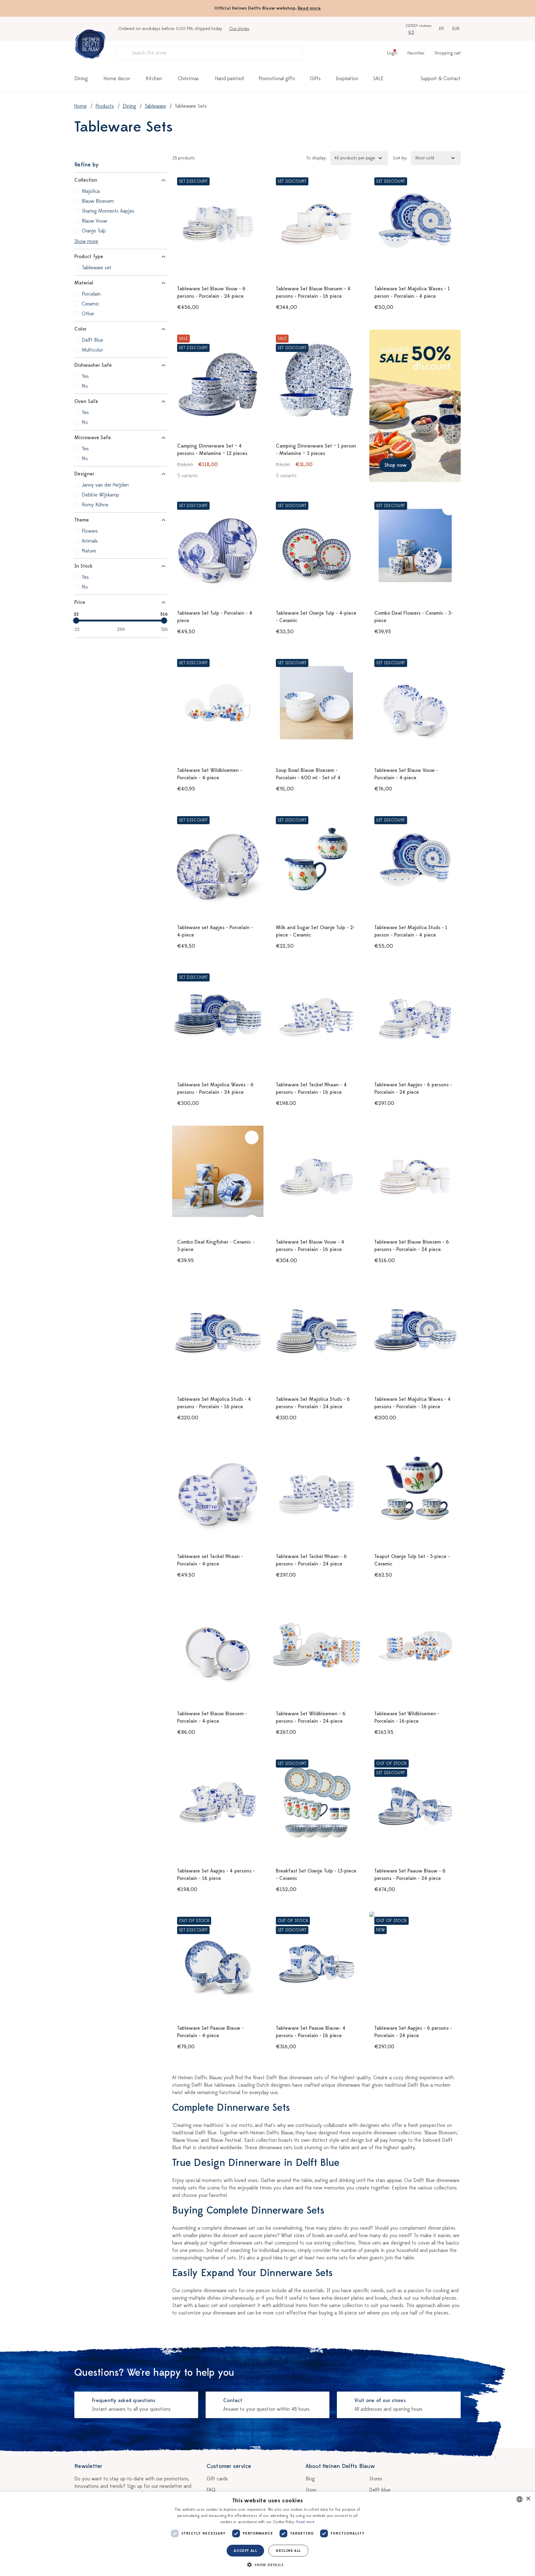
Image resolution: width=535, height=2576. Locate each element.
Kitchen (154, 79)
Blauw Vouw (94, 221)
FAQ (211, 2490)
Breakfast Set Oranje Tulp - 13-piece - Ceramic (316, 1875)
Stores (376, 2479)
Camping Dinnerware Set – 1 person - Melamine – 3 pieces (316, 450)
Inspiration (347, 79)
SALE (378, 79)
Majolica (91, 191)
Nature (89, 551)
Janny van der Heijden (105, 485)
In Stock (83, 566)
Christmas (189, 79)
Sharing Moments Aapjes (108, 211)
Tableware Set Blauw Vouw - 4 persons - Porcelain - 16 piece (310, 1246)
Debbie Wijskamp (100, 495)
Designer (84, 474)
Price (80, 602)
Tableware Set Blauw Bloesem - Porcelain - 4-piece (212, 1717)
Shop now (396, 465)
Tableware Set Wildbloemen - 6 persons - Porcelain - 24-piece (311, 1717)
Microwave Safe (93, 438)
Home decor (117, 79)
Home (80, 106)
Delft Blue (92, 340)
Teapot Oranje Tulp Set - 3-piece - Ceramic (412, 1560)
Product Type (89, 257)
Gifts (315, 79)
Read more (309, 8)
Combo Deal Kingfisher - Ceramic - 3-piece (216, 1246)
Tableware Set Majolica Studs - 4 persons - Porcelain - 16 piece (214, 1403)
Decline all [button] (288, 2551)
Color (80, 329)
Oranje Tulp (94, 231)
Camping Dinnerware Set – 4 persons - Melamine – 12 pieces (212, 450)
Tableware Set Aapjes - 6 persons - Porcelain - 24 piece (413, 1089)
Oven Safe (86, 401)
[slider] (76, 621)
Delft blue (380, 2490)
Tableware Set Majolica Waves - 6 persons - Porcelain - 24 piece (215, 1089)
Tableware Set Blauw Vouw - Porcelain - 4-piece (406, 774)
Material (84, 283)
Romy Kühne (95, 505)
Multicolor (92, 350)
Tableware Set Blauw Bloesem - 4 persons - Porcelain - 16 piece (313, 292)
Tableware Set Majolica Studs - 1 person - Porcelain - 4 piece (411, 931)
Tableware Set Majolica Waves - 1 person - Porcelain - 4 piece (412, 292)
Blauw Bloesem (98, 201)
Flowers (90, 531)
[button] (267, 2565)
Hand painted (229, 79)
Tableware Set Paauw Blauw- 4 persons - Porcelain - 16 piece (311, 2032)
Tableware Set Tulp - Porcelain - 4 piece (215, 617)
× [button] (528, 2499)
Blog (310, 2479)
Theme (82, 520)
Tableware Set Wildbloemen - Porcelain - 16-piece (407, 1717)
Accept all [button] (245, 2551)
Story (311, 2490)
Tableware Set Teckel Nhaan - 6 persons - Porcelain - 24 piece (311, 1560)
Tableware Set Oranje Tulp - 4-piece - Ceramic (316, 617)
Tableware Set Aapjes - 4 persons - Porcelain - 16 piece (216, 1875)
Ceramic (91, 304)
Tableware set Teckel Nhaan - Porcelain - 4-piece (210, 1560)
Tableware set (97, 268)
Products (105, 106)
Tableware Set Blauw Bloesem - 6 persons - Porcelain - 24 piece (412, 1246)
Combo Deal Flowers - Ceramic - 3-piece (413, 617)
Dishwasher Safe (93, 365)
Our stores (239, 29)
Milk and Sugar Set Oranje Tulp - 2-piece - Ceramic (315, 931)
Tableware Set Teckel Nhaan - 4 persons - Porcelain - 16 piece (311, 1089)
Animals (90, 541)
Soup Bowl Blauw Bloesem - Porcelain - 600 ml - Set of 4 (308, 774)
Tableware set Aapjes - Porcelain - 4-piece (215, 931)
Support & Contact (441, 79)
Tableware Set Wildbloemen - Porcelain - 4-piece (210, 774)
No (85, 386)
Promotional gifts (277, 79)
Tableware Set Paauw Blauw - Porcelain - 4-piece (210, 2032)
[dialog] (267, 2534)
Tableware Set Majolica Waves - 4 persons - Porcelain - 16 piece (413, 1403)
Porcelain (91, 294)
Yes (85, 376)
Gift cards (217, 2479)
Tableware (155, 106)
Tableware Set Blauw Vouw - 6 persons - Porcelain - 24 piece (211, 292)
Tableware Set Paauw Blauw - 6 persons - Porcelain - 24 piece (410, 1875)
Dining (81, 79)
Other (88, 314)
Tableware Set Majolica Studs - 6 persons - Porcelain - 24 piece (313, 1403)
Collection (86, 180)
